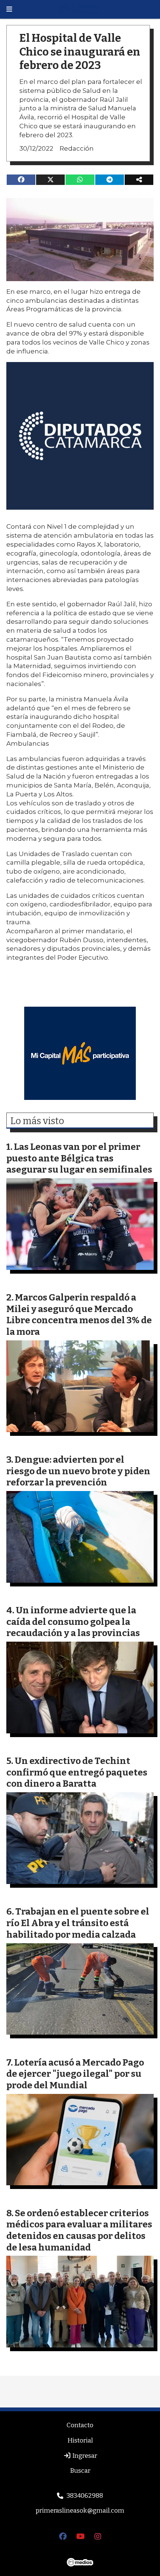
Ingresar (84, 2456)
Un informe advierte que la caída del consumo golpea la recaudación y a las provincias (73, 1622)
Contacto (80, 2425)
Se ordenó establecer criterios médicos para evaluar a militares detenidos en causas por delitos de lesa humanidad (79, 2230)
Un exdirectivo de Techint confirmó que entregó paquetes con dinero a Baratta (77, 1772)
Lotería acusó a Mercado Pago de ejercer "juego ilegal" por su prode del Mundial (75, 2074)
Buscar (80, 2471)
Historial (80, 2440)
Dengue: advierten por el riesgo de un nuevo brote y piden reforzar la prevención (78, 1471)
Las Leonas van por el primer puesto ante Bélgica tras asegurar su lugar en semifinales (79, 1158)
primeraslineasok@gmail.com (80, 2511)
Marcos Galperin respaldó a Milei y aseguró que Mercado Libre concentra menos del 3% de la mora (79, 1314)
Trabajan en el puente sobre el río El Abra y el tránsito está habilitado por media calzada (78, 1923)
